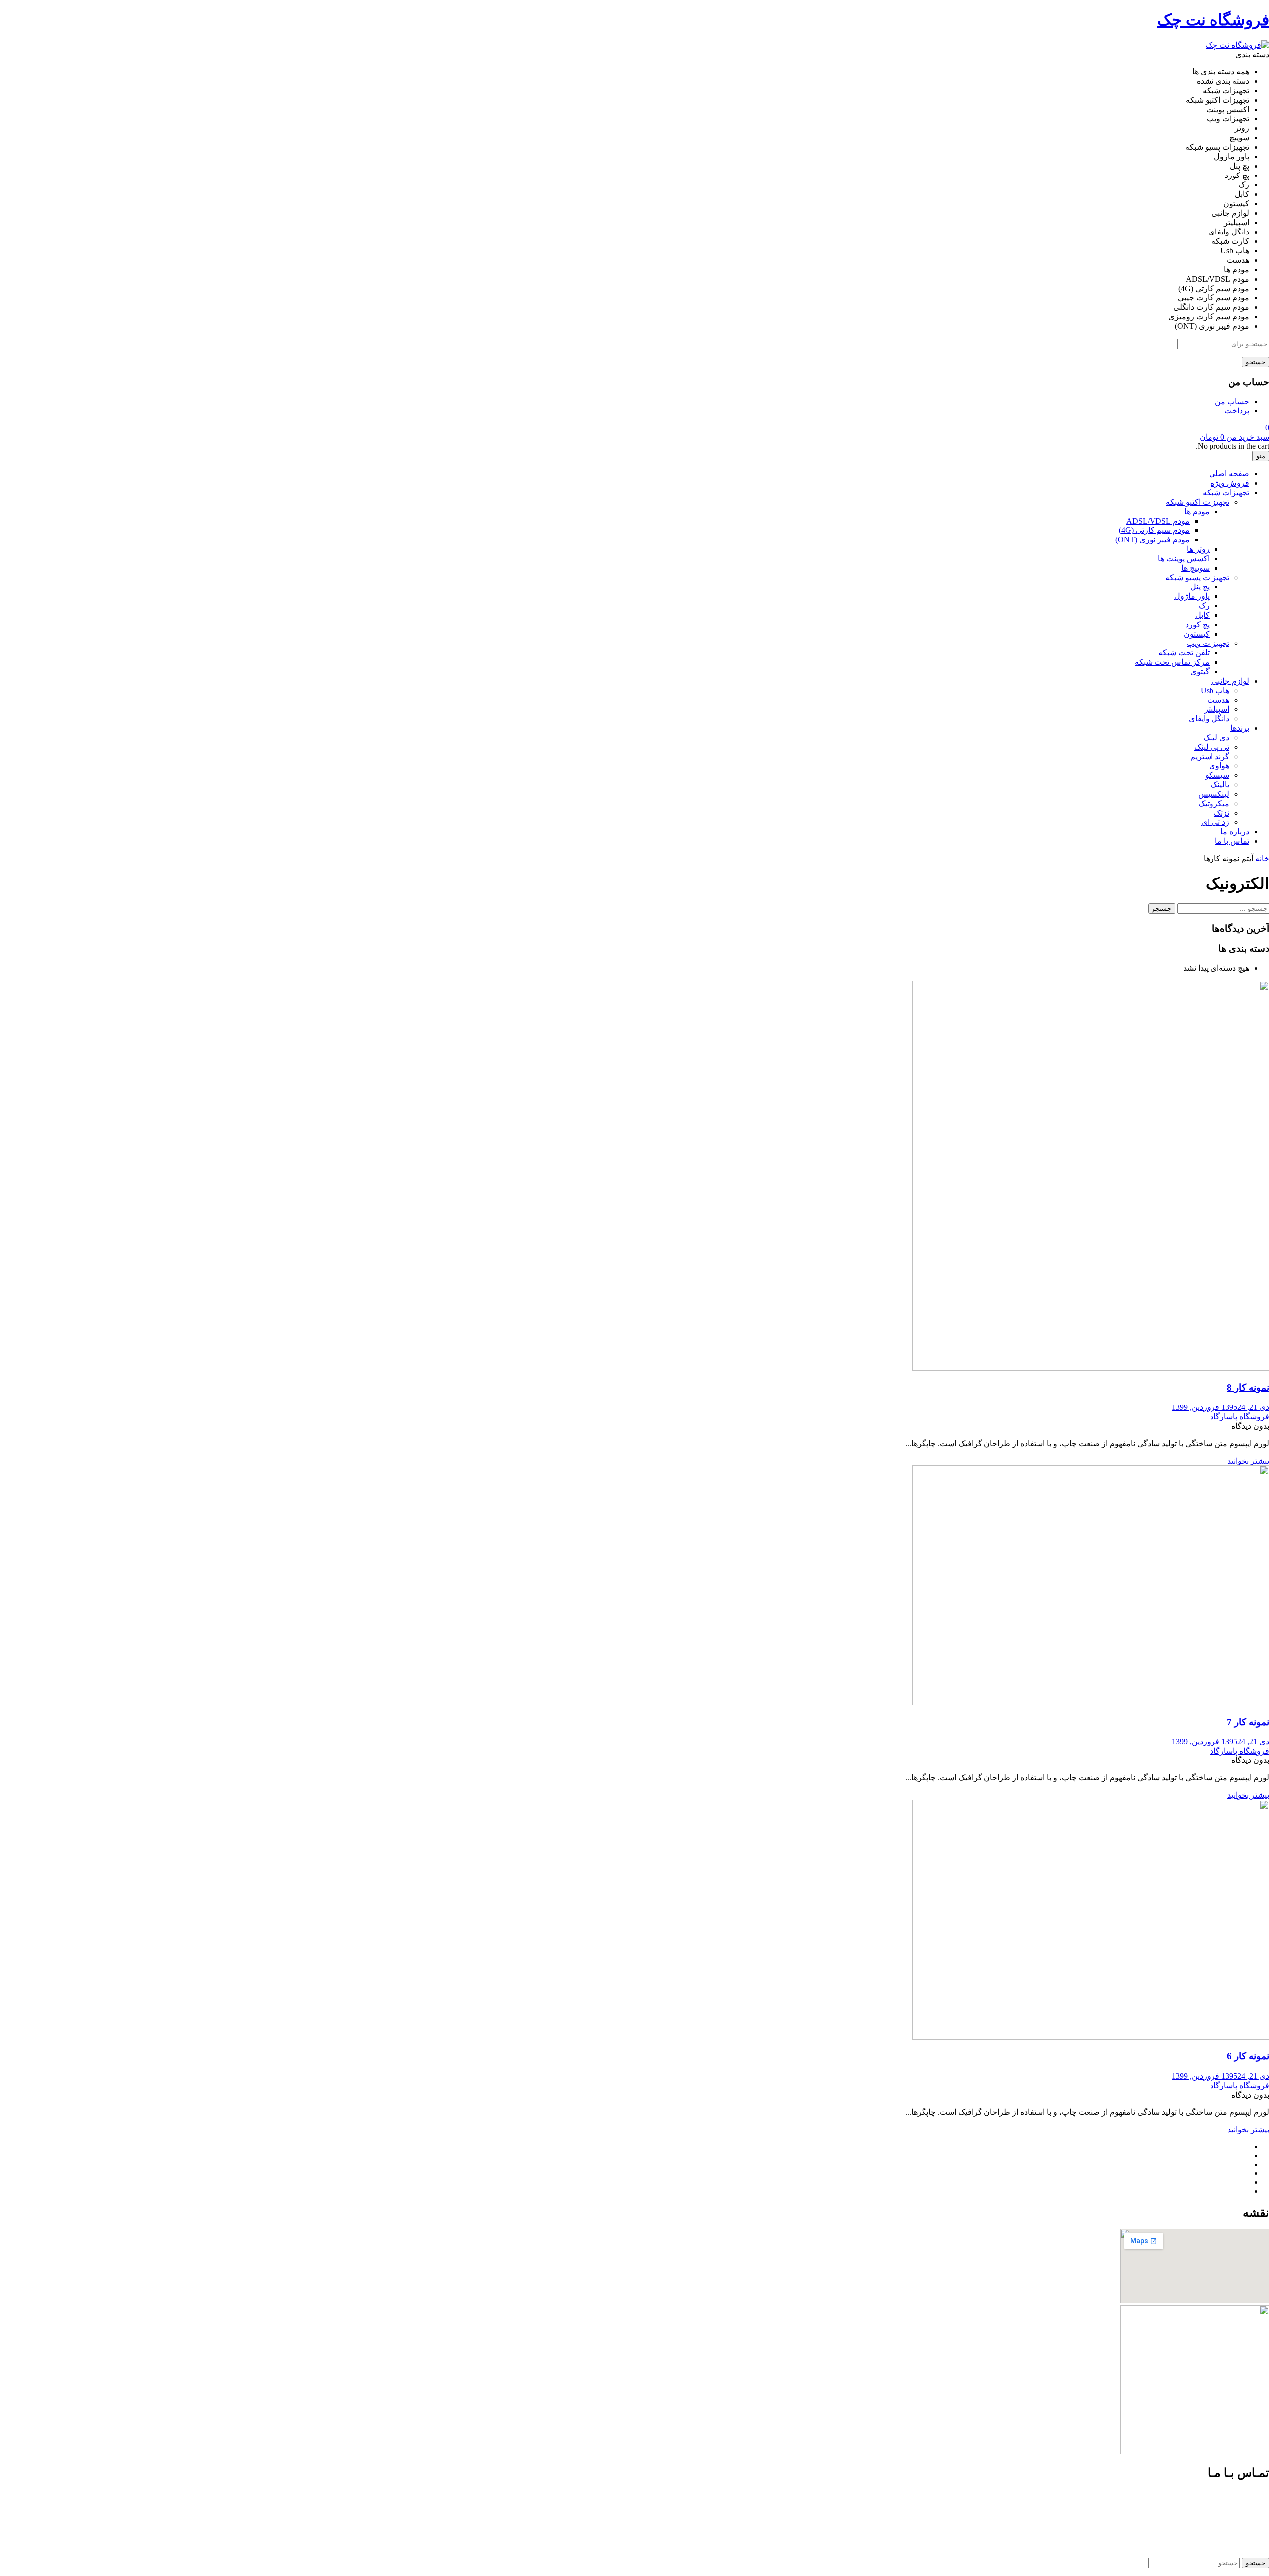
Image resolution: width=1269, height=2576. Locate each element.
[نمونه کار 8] (1091, 1368)
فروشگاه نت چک (1213, 20)
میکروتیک (1214, 803)
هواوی (1219, 766)
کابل (1202, 615)
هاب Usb (1215, 690)
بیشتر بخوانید (1248, 1461)
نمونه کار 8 (1248, 1387)
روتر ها (1198, 549)
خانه (1262, 858)
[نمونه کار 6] (1091, 2037)
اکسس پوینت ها (1184, 558)
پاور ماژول (1192, 596)
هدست (1218, 700)
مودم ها (1197, 511)
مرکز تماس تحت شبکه (1172, 662)
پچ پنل (1200, 587)
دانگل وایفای (1209, 719)
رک (1204, 606)
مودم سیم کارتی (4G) (1154, 530)
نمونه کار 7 (1248, 1722)
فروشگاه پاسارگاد (1240, 1417)
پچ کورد (1197, 624)
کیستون (1197, 634)
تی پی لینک (1212, 747)
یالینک (1220, 785)
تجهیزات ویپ (1208, 643)
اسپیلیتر (1217, 709)
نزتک (1222, 813)
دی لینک (1216, 737)
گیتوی (1200, 672)
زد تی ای (1215, 822)
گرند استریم (1210, 756)
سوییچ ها (1195, 568)
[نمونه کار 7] (1091, 1703)
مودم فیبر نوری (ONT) (1153, 540)
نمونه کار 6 (1248, 2056)
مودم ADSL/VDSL (1158, 521)
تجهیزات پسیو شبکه (1197, 577)
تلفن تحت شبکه (1184, 653)
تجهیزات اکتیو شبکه (1198, 502)
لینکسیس (1214, 794)
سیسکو (1217, 775)
